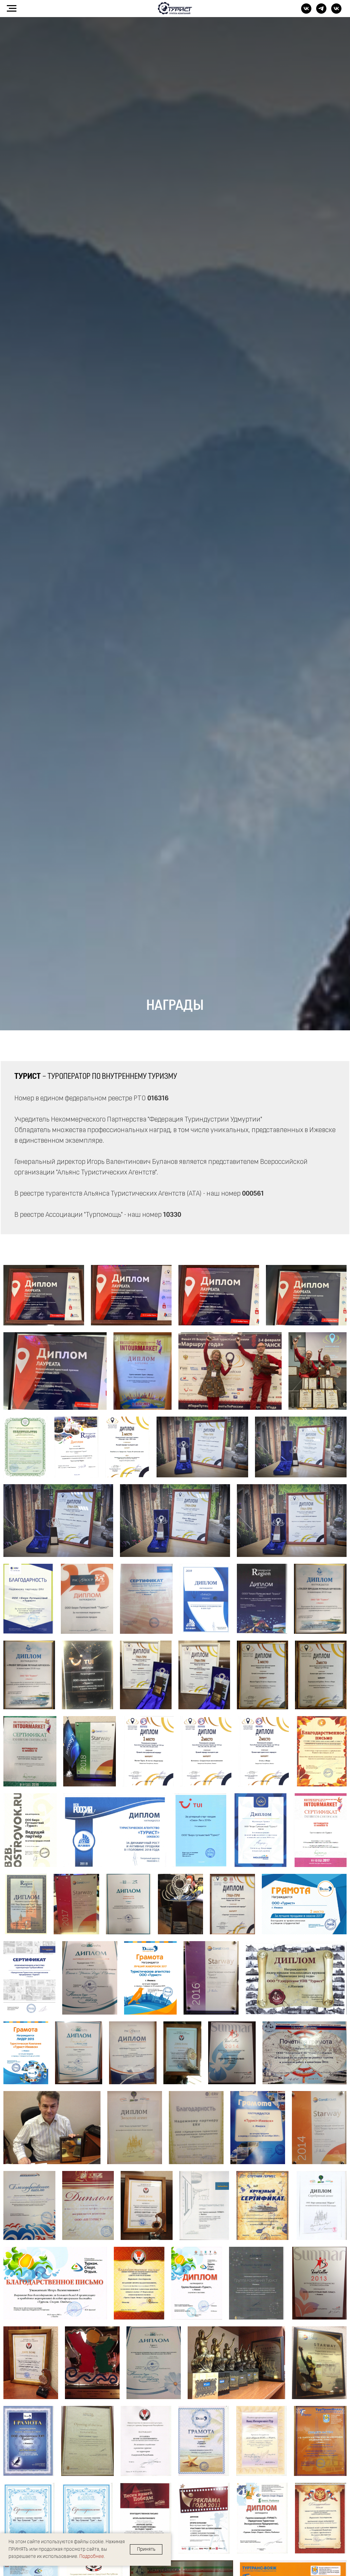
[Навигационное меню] (12, 9)
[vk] (306, 12)
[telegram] (321, 12)
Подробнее (92, 2557)
